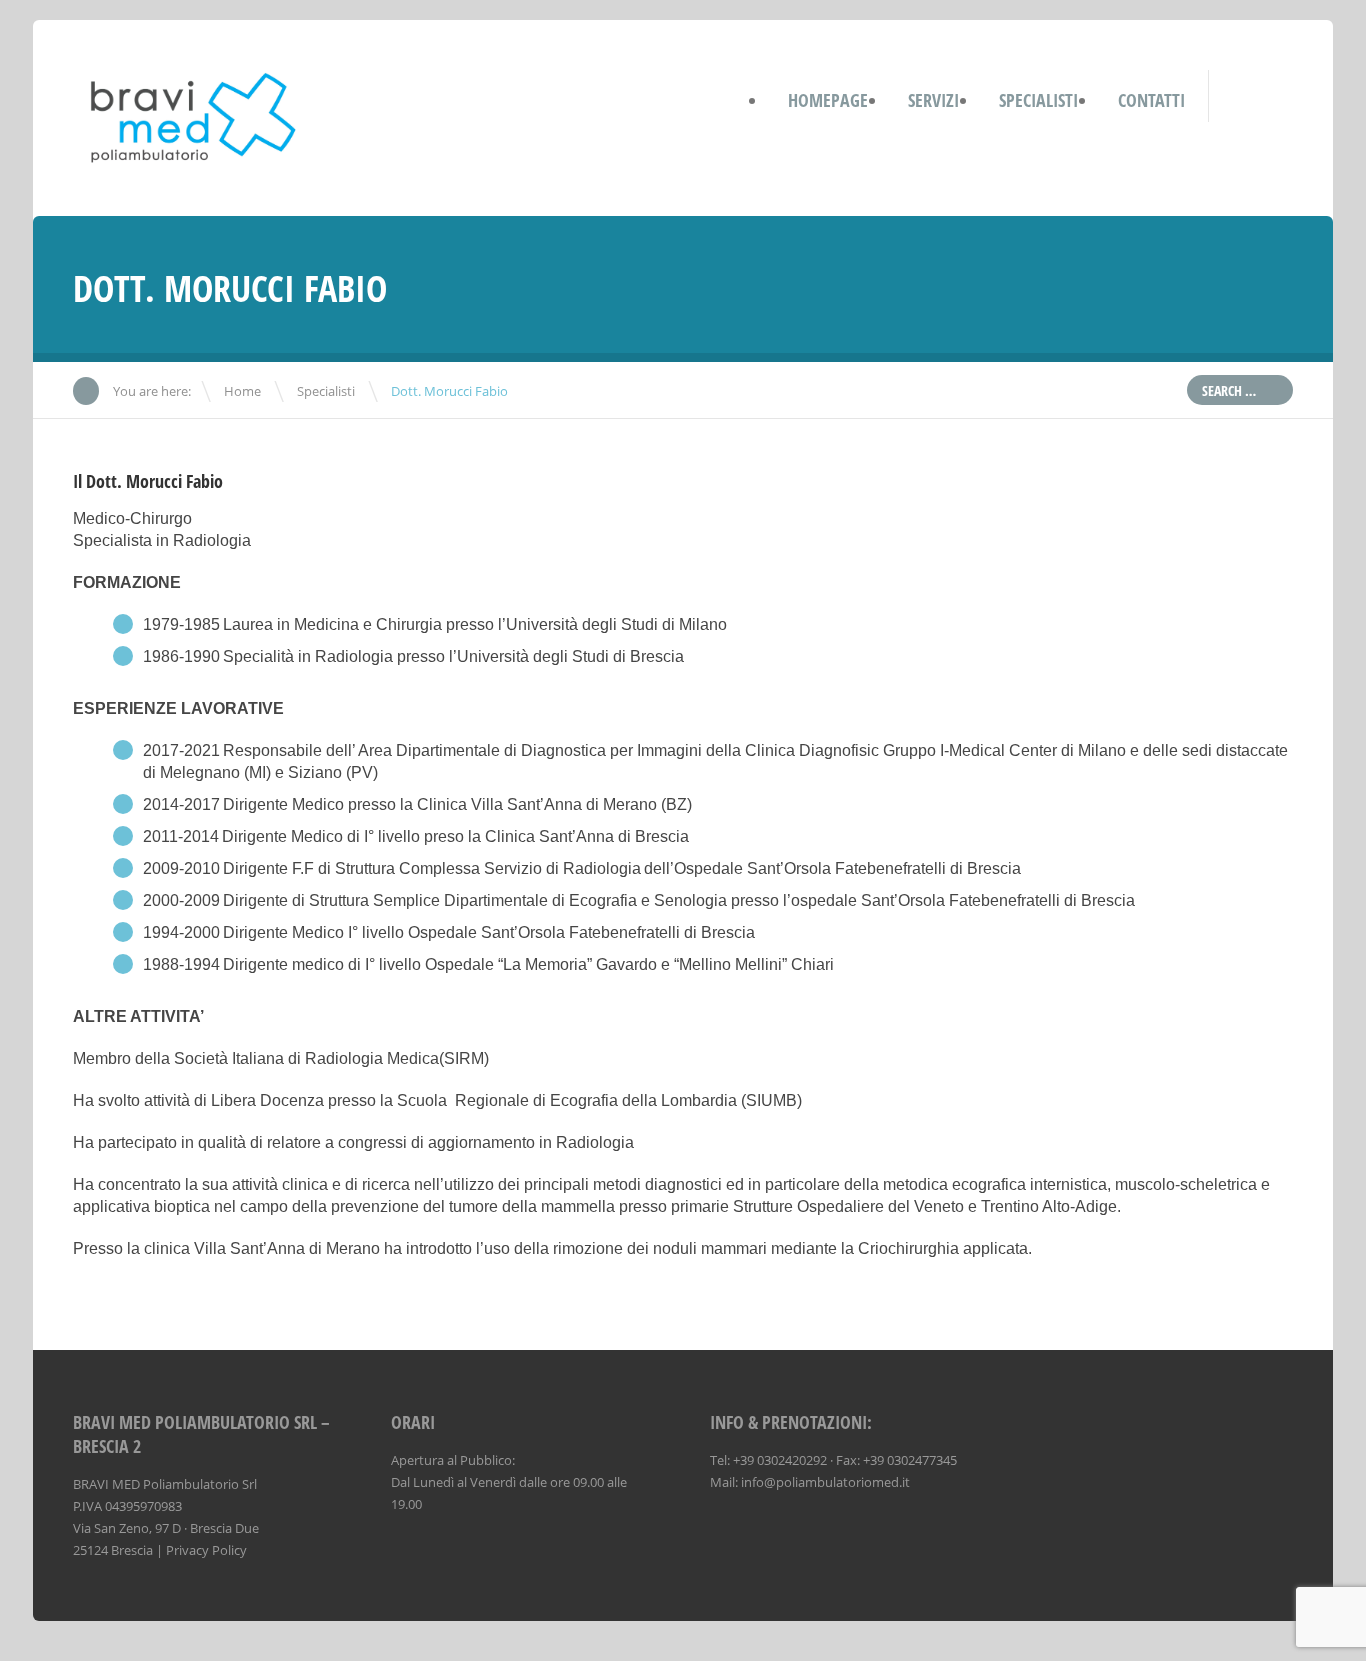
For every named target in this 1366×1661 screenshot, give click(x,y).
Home (242, 391)
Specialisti (326, 391)
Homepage (828, 100)
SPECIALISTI (1038, 100)
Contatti (1151, 100)
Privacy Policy (206, 1550)
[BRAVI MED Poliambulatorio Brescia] (195, 162)
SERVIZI (933, 100)
